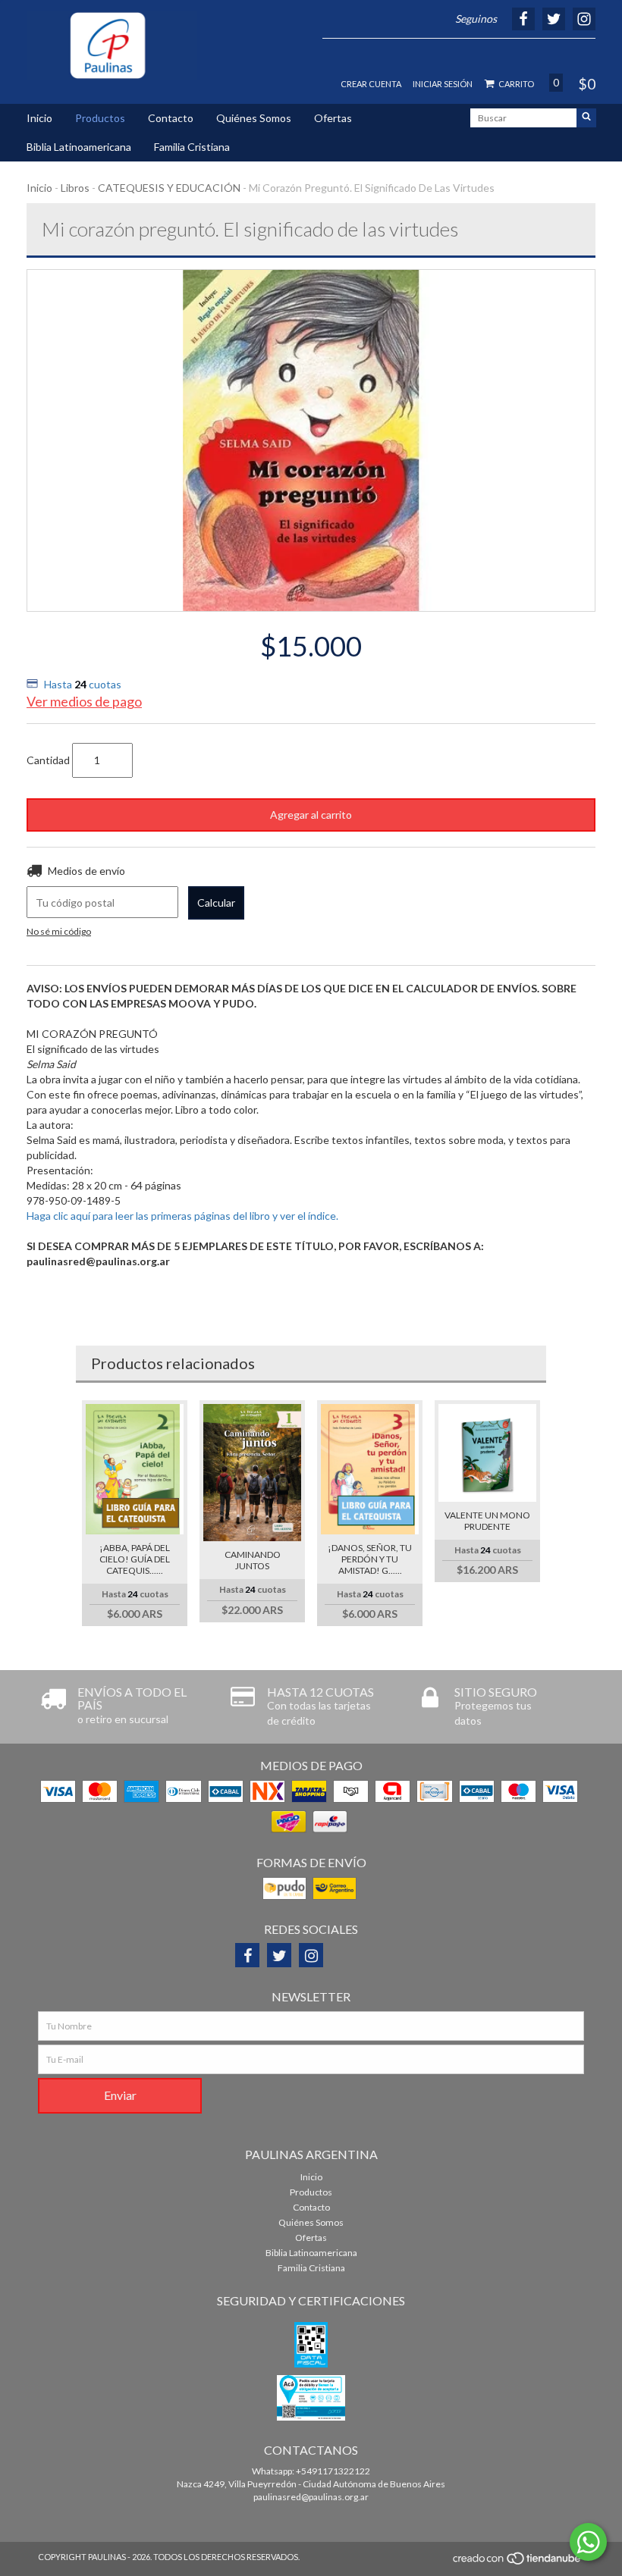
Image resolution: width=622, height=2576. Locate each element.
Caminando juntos (253, 1560)
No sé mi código (59, 931)
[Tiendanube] (518, 2563)
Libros (75, 188)
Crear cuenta (371, 84)
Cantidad (48, 760)
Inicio (39, 118)
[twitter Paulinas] (279, 1955)
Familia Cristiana (192, 147)
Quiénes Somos (254, 118)
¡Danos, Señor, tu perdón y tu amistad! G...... (370, 1559)
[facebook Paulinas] (247, 1955)
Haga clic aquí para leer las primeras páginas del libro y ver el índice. (182, 1216)
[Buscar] (586, 118)
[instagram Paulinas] (311, 1955)
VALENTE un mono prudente (487, 1521)
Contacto (171, 118)
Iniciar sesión (443, 84)
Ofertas (333, 118)
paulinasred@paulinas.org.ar (311, 2497)
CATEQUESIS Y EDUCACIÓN (169, 188)
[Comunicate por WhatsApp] (588, 2542)
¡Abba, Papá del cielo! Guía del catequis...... (135, 1559)
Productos (100, 118)
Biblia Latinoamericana (79, 147)
